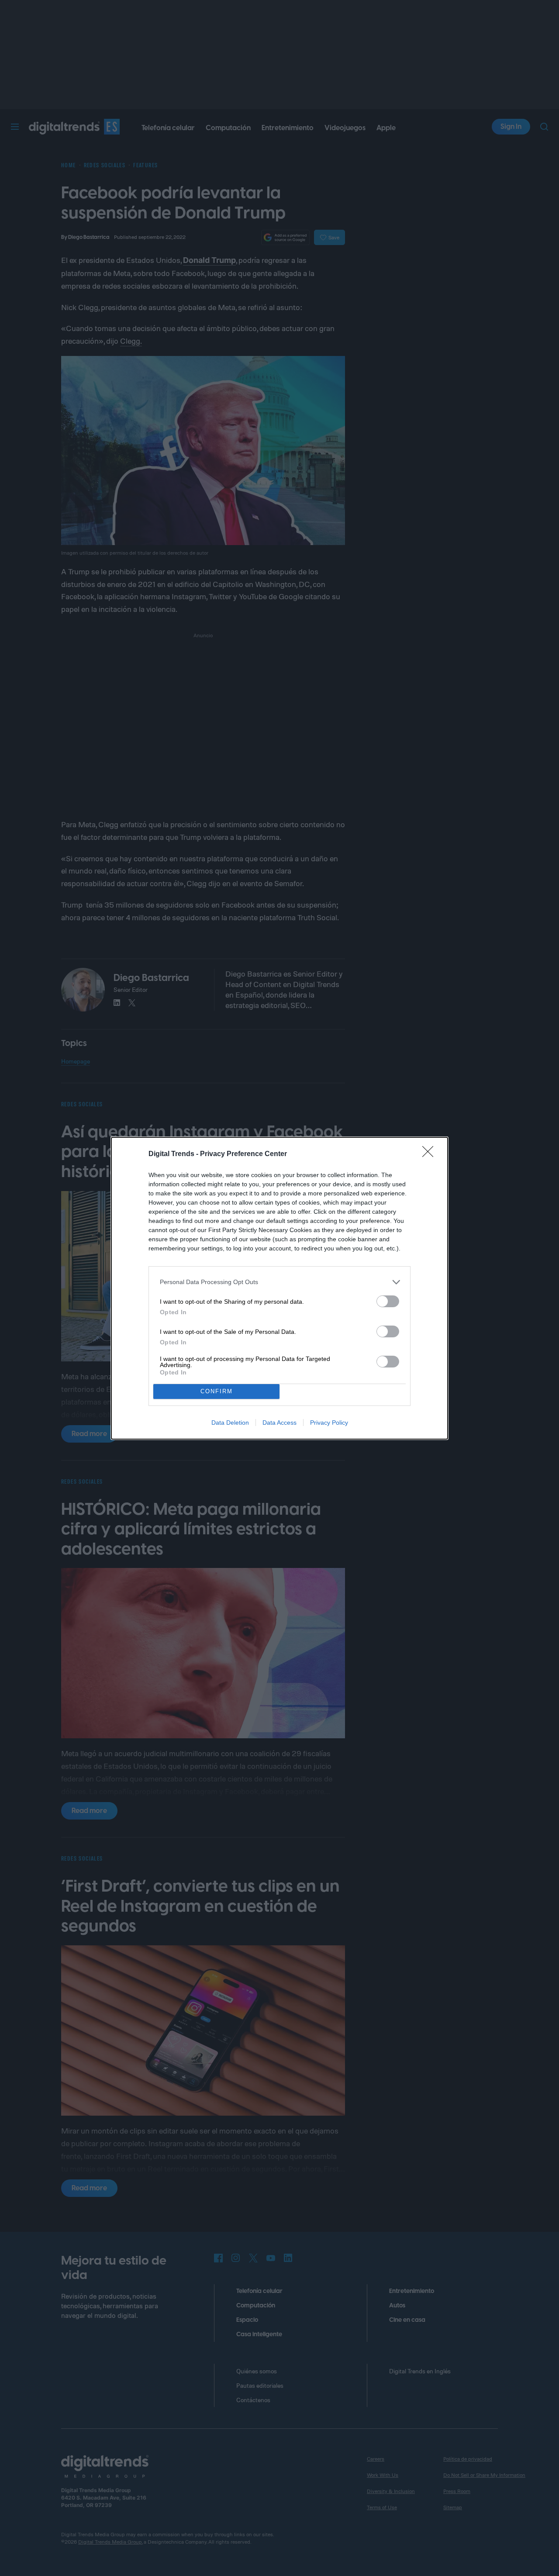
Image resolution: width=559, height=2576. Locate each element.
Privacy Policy (329, 1423)
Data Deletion (230, 1423)
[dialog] (279, 1288)
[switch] (388, 1301)
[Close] (431, 1154)
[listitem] (279, 1282)
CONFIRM (217, 1391)
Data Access (279, 1423)
